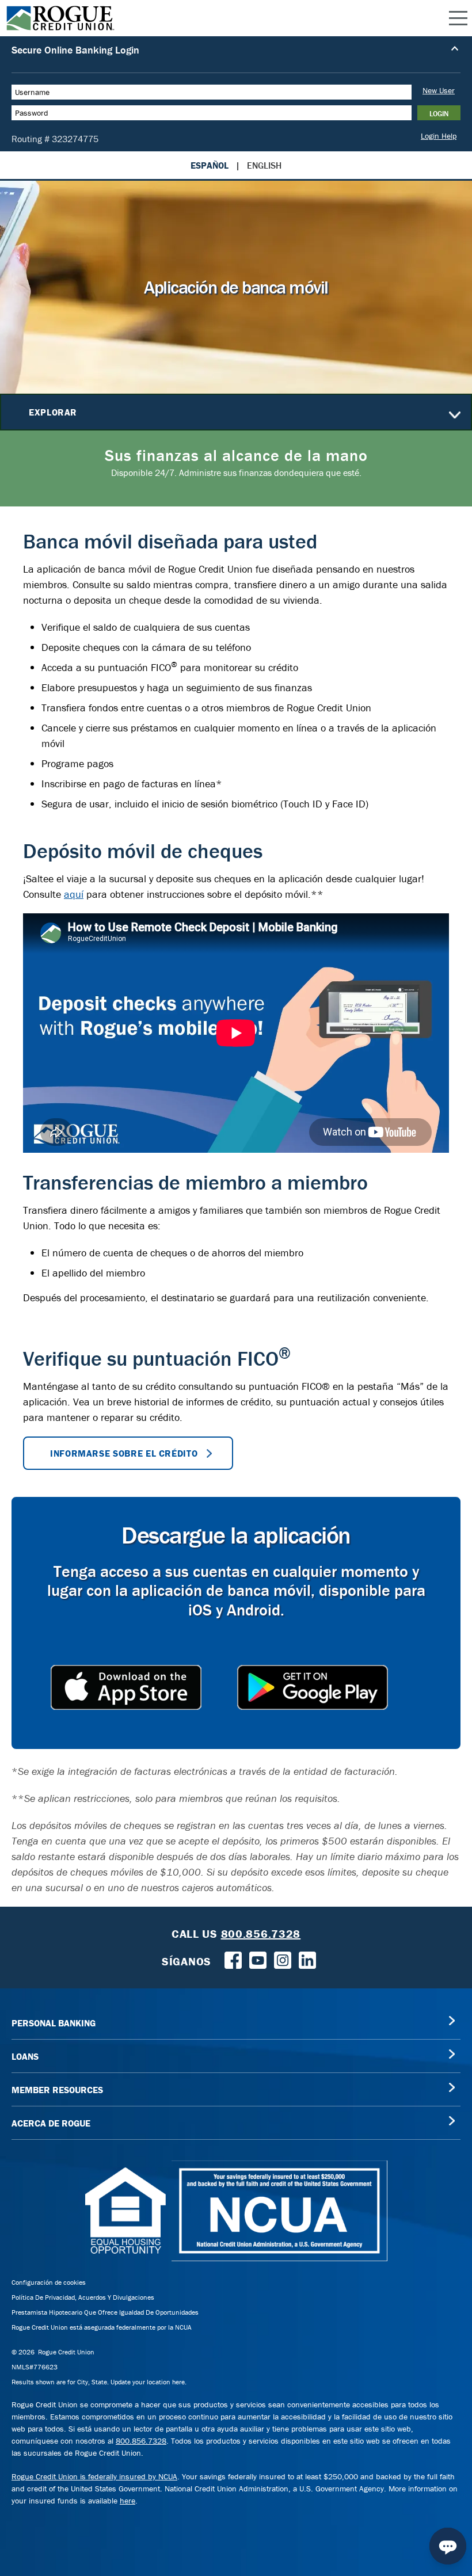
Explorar (53, 412)
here (127, 2501)
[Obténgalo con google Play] (313, 1687)
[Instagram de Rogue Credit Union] (283, 1959)
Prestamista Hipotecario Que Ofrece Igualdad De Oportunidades (105, 2312)
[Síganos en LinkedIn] (307, 1959)
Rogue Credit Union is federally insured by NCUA (94, 2476)
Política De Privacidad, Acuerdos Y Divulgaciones (83, 2297)
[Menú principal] (458, 18)
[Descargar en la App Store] (126, 1687)
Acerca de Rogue (51, 2123)
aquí (74, 894)
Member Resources (57, 2090)
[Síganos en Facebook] (233, 1959)
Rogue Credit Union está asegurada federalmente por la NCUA (102, 2327)
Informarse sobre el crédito (124, 1453)
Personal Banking (54, 2023)
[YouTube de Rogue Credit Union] (258, 1959)
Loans (25, 2056)
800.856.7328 (141, 2441)
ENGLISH (264, 165)
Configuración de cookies (49, 2282)
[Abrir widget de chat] (448, 2546)
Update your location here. (149, 2382)
